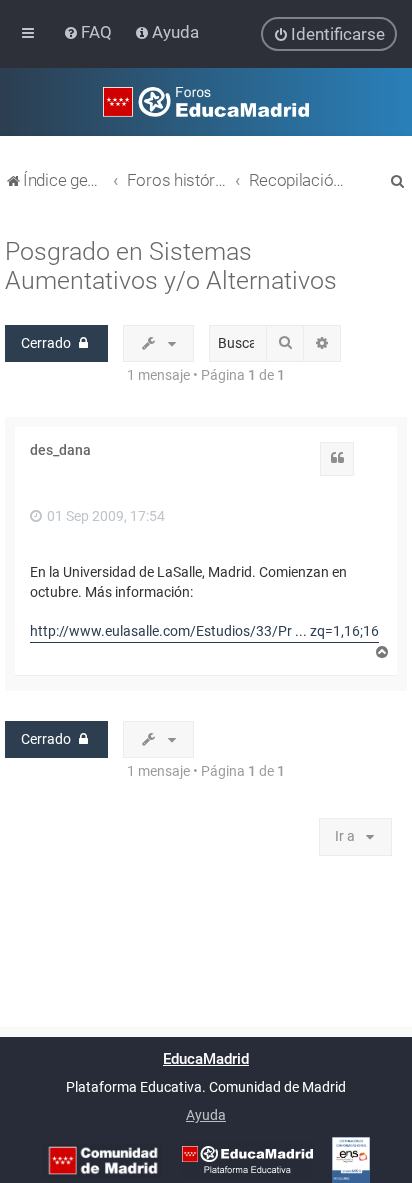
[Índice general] (206, 102)
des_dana (60, 450)
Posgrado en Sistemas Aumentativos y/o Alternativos (171, 266)
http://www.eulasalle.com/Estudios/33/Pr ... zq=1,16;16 (204, 631)
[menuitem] (89, 32)
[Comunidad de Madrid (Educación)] (103, 1160)
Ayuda (206, 1115)
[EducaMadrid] (247, 1160)
